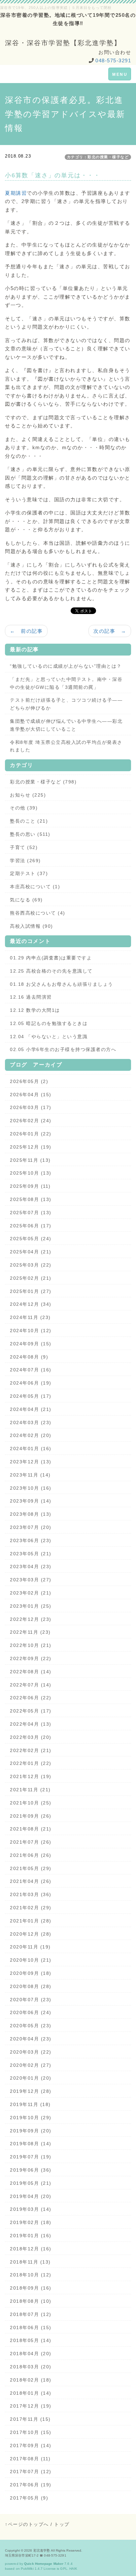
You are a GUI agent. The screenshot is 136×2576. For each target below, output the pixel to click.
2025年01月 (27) (31, 1291)
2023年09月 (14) (31, 1501)
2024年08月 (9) (29, 1357)
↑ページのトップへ (27, 2524)
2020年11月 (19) (30, 1947)
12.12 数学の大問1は (35, 1010)
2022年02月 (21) (31, 1750)
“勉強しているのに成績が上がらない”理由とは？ (66, 666)
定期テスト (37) (29, 873)
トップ (62, 2524)
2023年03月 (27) (31, 1580)
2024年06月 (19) (31, 1383)
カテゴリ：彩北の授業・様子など (98, 157)
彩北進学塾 (42, 2550)
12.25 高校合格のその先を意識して (51, 971)
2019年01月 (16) (31, 2236)
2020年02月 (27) (31, 2065)
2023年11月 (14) (30, 1475)
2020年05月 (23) (31, 2026)
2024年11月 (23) (30, 1317)
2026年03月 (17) (31, 1107)
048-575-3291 (113, 60)
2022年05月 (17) (31, 1711)
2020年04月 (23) (31, 2039)
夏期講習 (16, 193)
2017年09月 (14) (31, 2445)
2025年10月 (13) (31, 1173)
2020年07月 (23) (31, 2000)
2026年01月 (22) (31, 1134)
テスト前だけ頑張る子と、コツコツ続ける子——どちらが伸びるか (66, 704)
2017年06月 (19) (31, 2485)
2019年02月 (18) (31, 2222)
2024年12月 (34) (31, 1304)
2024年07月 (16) (31, 1370)
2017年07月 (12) (31, 2472)
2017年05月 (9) (29, 2498)
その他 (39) (24, 808)
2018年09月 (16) (31, 2288)
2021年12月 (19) (31, 1776)
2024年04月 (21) (31, 1409)
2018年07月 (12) (31, 2314)
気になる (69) (26, 900)
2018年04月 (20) (31, 2354)
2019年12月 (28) (31, 2091)
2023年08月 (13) (31, 1514)
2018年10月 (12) (31, 2275)
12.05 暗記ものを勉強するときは (49, 1023)
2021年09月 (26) (31, 1816)
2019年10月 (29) (31, 2118)
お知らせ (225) (28, 795)
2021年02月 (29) (31, 1908)
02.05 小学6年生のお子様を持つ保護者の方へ (63, 1049)
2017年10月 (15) (31, 2432)
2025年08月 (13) (31, 1199)
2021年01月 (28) (31, 1921)
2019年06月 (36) (31, 2170)
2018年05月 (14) (31, 2340)
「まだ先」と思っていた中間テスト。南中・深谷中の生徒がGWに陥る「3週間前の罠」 (66, 683)
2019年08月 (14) (31, 2144)
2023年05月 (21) (31, 1554)
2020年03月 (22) (31, 2052)
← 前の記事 (26, 631)
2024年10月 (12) (31, 1331)
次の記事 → (110, 631)
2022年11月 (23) (30, 1632)
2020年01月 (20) (31, 2078)
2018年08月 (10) (31, 2301)
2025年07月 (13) (31, 1213)
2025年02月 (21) (31, 1278)
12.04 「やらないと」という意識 (49, 1037)
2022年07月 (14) (31, 1685)
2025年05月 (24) (31, 1239)
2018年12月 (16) (31, 2249)
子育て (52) (24, 847)
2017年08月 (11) (30, 2459)
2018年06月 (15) (31, 2327)
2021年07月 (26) (31, 1842)
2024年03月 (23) (31, 1422)
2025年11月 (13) (30, 1160)
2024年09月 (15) (31, 1344)
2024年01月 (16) (31, 1449)
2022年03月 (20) (31, 1737)
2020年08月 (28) (31, 1986)
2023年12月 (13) (31, 1462)
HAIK (73, 2569)
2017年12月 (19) (31, 2406)
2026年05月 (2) (29, 1081)
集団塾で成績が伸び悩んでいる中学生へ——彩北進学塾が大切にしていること (66, 725)
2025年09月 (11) (30, 1186)
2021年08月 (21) (31, 1829)
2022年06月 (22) (31, 1698)
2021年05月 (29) (31, 1868)
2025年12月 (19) (31, 1147)
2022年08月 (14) (31, 1672)
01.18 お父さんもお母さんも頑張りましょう (62, 984)
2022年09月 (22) (31, 1658)
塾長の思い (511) (30, 834)
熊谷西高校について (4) (38, 913)
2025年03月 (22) (31, 1265)
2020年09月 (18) (31, 1973)
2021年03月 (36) (31, 1894)
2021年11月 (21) (30, 1790)
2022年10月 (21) (31, 1645)
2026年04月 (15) (31, 1095)
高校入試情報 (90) (32, 926)
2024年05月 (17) (31, 1396)
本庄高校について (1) (35, 887)
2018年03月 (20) (31, 2367)
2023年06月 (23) (31, 1540)
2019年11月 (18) (30, 2104)
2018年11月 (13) (30, 2262)
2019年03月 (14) (31, 2209)
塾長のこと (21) (29, 821)
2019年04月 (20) (31, 2196)
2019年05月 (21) (31, 2183)
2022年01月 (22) (31, 1763)
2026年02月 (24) (31, 1121)
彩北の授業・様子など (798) (43, 782)
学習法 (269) (25, 861)
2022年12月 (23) (31, 1619)
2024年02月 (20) (31, 1435)
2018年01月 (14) (31, 2393)
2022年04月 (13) (31, 1724)
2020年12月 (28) (31, 1934)
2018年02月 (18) (31, 2380)
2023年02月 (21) (31, 1593)
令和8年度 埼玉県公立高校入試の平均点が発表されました (66, 746)
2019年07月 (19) (31, 2157)
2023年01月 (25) (31, 1606)
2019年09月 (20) (31, 2131)
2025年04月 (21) (31, 1252)
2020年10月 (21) (31, 1960)
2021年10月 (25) (31, 1803)
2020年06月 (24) (31, 2012)
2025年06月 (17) (31, 1226)
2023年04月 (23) (31, 1566)
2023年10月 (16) (31, 1488)
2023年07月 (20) (31, 1527)
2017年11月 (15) (30, 2419)
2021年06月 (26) (31, 1855)
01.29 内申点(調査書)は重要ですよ (51, 958)
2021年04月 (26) (31, 1881)
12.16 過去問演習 (31, 997)
